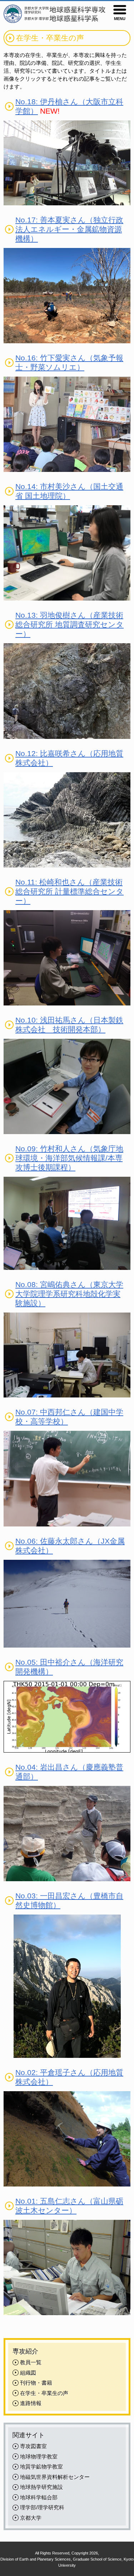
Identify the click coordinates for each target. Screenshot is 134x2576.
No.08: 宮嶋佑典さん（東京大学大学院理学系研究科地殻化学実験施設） (69, 1294)
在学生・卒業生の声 (44, 2393)
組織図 (28, 2373)
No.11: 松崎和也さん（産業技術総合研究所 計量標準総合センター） (70, 891)
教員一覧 (31, 2362)
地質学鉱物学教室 (41, 2467)
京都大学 (31, 2518)
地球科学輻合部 (39, 2497)
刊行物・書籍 (36, 2383)
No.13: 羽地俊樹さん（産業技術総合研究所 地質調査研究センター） (70, 624)
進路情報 (31, 2403)
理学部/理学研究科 (42, 2507)
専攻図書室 (33, 2446)
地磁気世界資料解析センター (55, 2477)
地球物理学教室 (39, 2456)
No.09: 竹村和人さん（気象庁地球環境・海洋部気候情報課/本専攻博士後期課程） (69, 1158)
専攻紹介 (25, 2351)
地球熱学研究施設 (41, 2487)
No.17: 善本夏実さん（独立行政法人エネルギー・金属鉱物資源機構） (69, 229)
